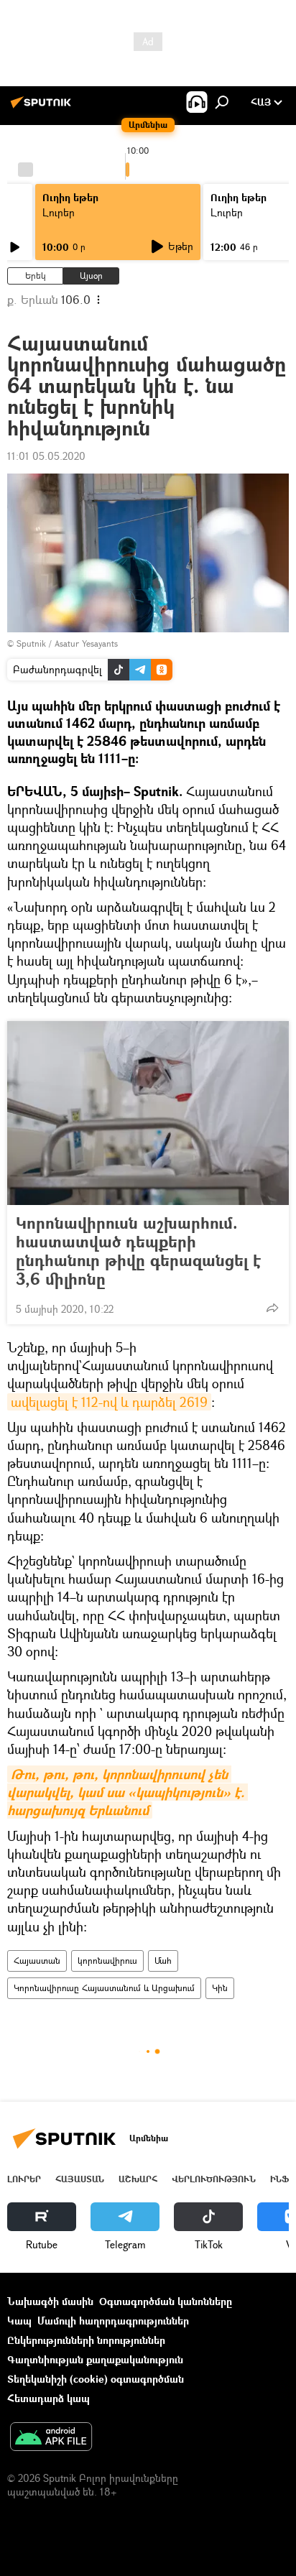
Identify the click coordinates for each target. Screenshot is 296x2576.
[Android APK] (51, 2438)
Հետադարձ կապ (48, 2398)
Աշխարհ (138, 2179)
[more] (272, 1308)
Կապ (19, 2321)
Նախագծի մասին (50, 2301)
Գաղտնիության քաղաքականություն (95, 2359)
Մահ (163, 1961)
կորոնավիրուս (107, 1961)
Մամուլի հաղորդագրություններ (113, 2321)
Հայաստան (37, 1961)
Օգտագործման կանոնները (166, 2301)
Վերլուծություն (214, 2179)
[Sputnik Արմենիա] (43, 107)
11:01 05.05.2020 (46, 456)
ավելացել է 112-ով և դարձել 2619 (109, 1402)
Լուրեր (24, 2179)
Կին (220, 1988)
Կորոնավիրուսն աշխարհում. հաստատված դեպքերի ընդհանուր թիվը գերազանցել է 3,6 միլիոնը (138, 1251)
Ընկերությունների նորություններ (86, 2340)
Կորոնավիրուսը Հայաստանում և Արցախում (104, 1988)
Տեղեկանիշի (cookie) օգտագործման (96, 2379)
